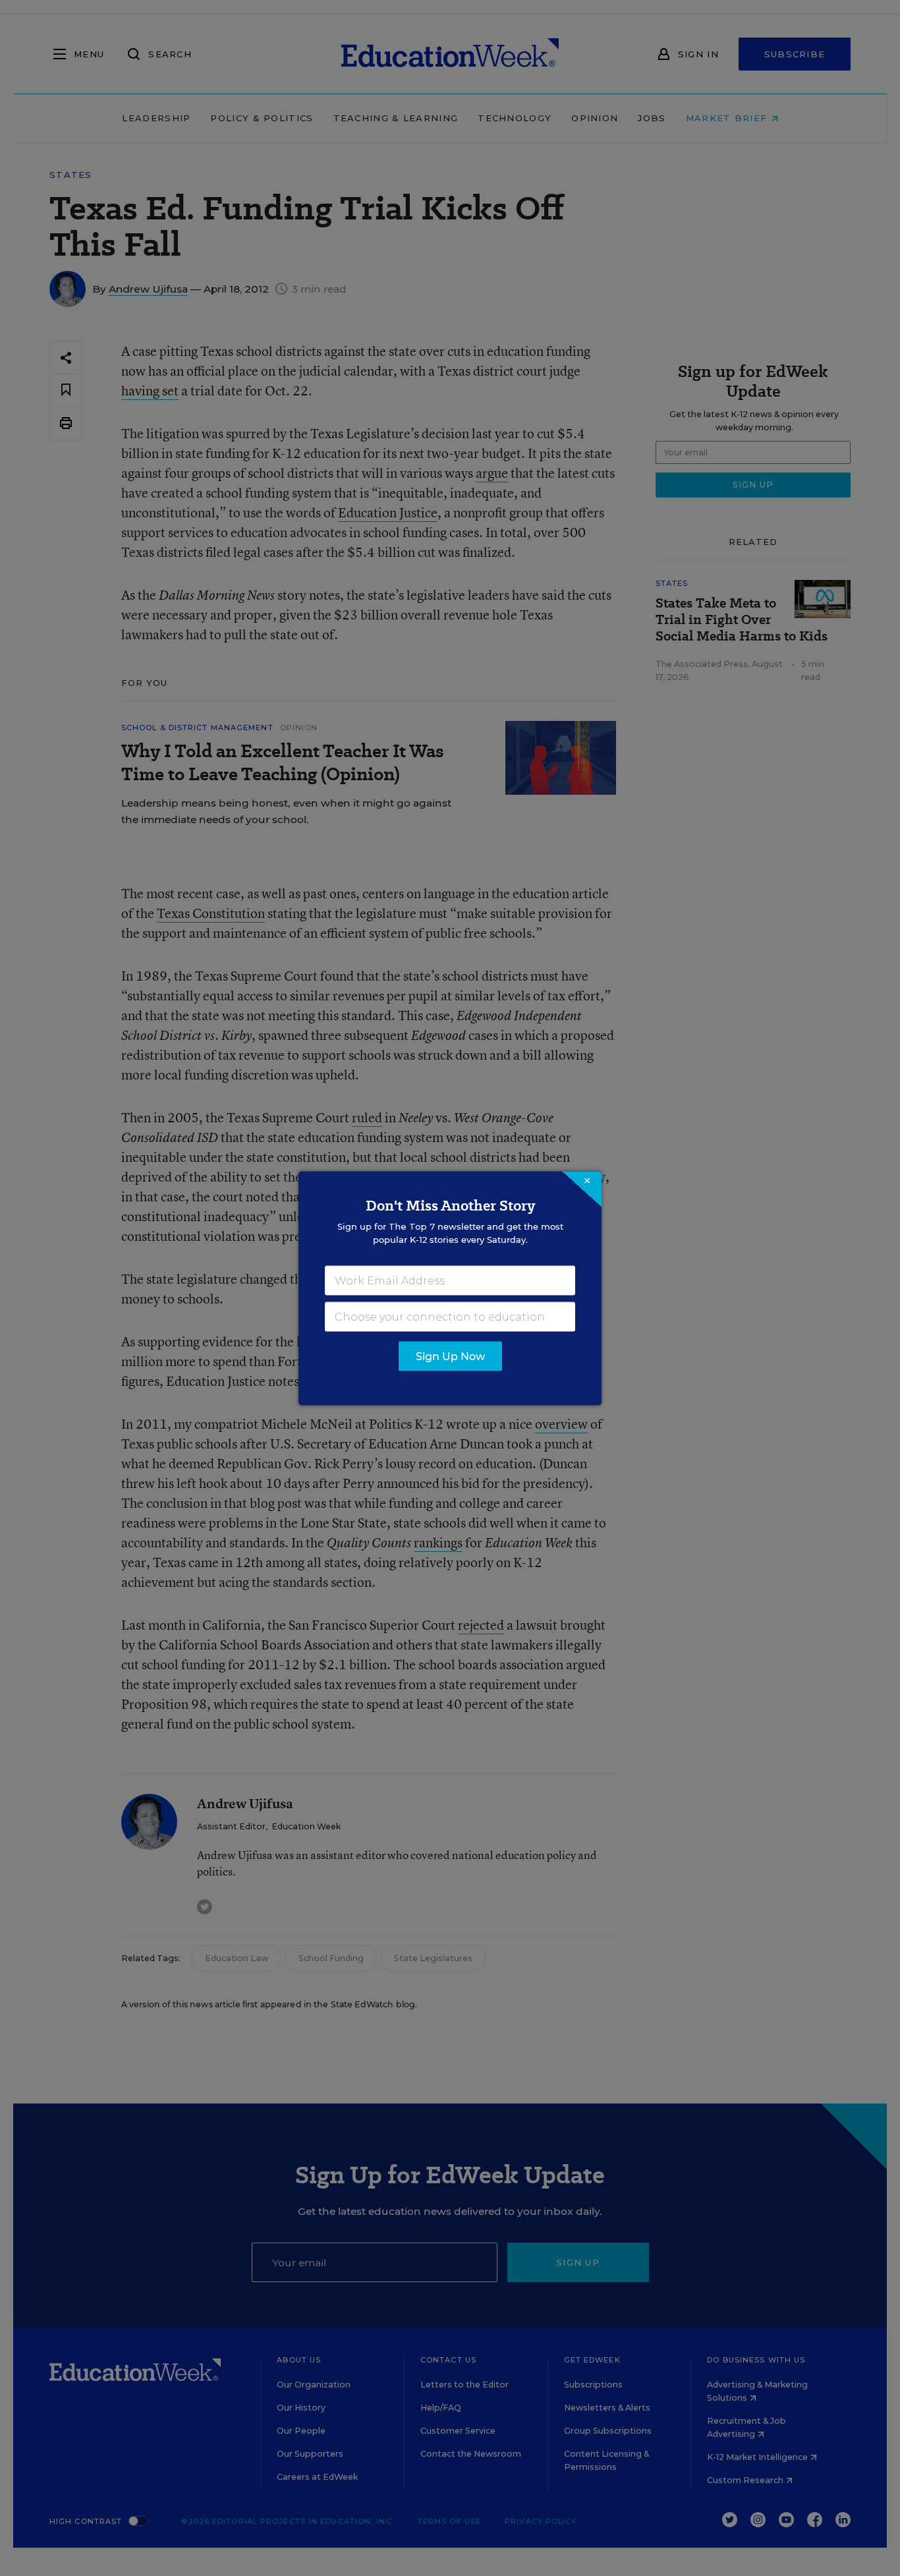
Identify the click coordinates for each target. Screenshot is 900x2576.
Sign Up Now (450, 1356)
